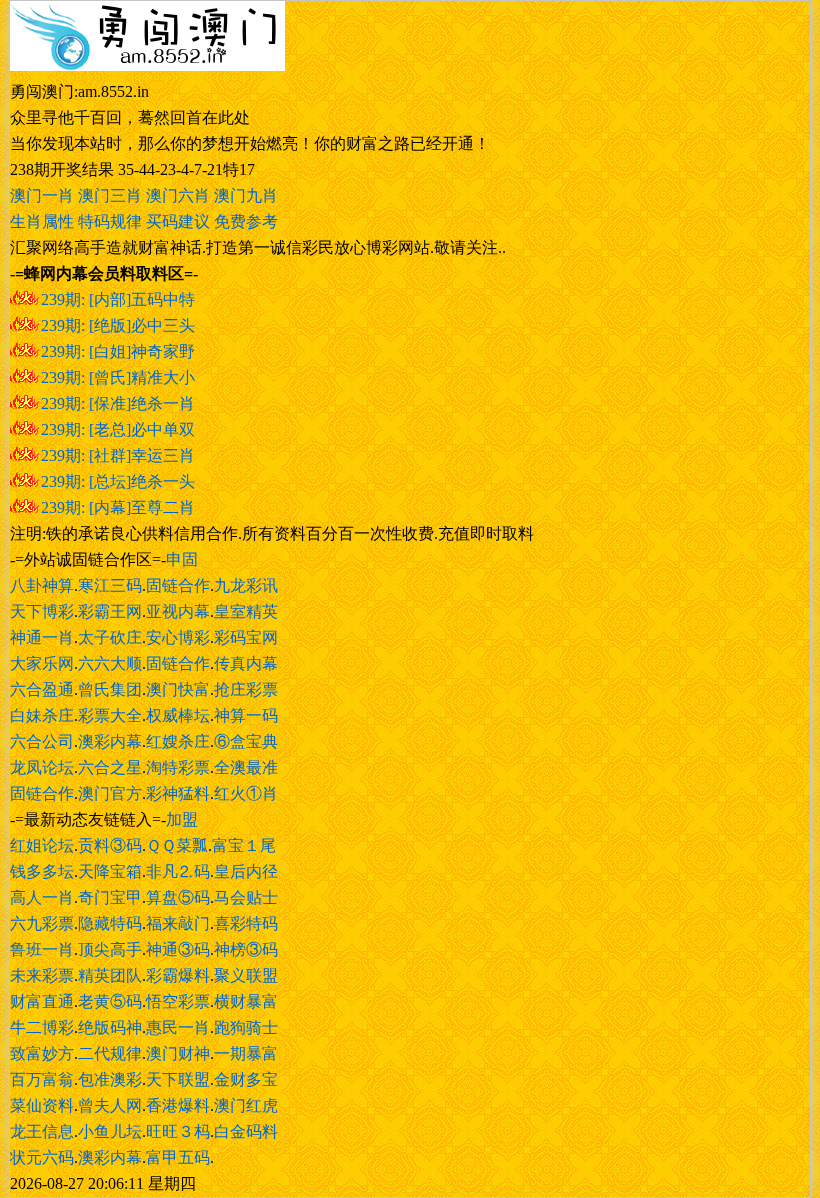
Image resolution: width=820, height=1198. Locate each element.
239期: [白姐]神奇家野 (118, 351)
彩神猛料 (178, 793)
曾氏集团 (110, 689)
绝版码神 (110, 1027)
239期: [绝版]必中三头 (118, 325)
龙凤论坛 (42, 767)
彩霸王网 (110, 611)
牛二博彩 (42, 1027)
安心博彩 (178, 637)
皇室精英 (246, 611)
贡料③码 (110, 845)
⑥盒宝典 (246, 741)
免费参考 (246, 221)
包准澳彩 (110, 1079)
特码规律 (110, 221)
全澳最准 (246, 767)
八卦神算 (42, 585)
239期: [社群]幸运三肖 (118, 455)
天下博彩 (42, 611)
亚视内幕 (178, 611)
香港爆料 (178, 1105)
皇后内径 (246, 871)
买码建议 (178, 221)
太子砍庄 (110, 637)
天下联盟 (178, 1079)
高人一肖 (42, 897)
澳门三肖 (110, 195)
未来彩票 (42, 975)
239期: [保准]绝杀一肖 (118, 403)
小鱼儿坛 (110, 1131)
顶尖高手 (110, 949)
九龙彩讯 (246, 585)
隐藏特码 (110, 923)
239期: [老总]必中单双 (118, 429)
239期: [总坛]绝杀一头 (118, 481)
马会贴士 (246, 897)
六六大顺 (110, 663)
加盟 (182, 819)
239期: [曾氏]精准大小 (118, 377)
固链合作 (178, 585)
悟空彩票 (178, 1001)
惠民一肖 (178, 1027)
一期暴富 (246, 1053)
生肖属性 (42, 221)
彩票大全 (110, 715)
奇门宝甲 (110, 897)
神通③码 (178, 949)
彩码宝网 (246, 637)
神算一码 (246, 715)
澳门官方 (110, 793)
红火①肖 (246, 793)
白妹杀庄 (42, 715)
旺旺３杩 (178, 1131)
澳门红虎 (246, 1105)
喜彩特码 (246, 923)
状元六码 (42, 1157)
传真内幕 (246, 663)
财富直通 (42, 1001)
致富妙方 (42, 1053)
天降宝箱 (110, 871)
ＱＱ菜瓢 (177, 845)
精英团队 (110, 975)
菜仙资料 (42, 1105)
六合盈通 (42, 689)
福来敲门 (178, 923)
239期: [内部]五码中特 (118, 299)
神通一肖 (42, 637)
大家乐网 (42, 663)
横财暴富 (246, 1001)
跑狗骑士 (246, 1027)
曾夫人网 (110, 1105)
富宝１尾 (244, 845)
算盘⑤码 (178, 897)
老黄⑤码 (110, 1001)
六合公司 (42, 741)
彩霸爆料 (178, 975)
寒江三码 (110, 585)
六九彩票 (42, 923)
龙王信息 (42, 1131)
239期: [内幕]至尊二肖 (118, 507)
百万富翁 (42, 1079)
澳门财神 (178, 1053)
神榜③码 (246, 949)
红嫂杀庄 (178, 741)
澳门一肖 (42, 195)
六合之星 (110, 767)
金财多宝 (246, 1079)
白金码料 (246, 1131)
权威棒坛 (178, 715)
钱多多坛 (42, 871)
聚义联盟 (246, 975)
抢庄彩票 (246, 689)
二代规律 (110, 1053)
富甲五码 (178, 1157)
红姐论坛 (42, 845)
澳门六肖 (178, 195)
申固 (182, 559)
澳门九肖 (246, 195)
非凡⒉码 (178, 871)
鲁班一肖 (42, 949)
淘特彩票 (178, 767)
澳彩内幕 (110, 741)
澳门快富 (178, 689)
